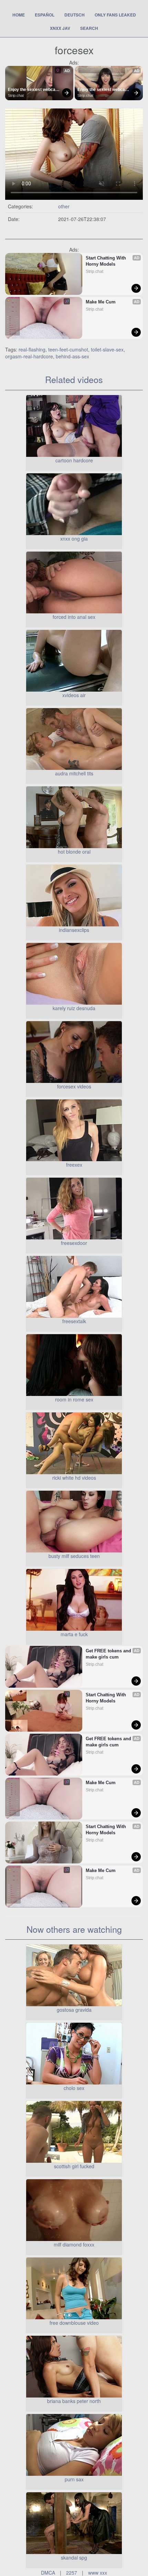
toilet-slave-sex (107, 349)
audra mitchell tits (74, 773)
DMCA (48, 2573)
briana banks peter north (74, 2401)
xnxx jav (60, 28)
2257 (72, 2573)
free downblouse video (74, 2323)
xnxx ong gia (74, 539)
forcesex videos (74, 1086)
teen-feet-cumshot (68, 349)
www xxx (98, 2573)
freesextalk (74, 1321)
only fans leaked (115, 15)
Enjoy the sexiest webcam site (34, 90)
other (64, 206)
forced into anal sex (74, 617)
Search (89, 28)
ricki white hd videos (74, 1478)
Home (19, 15)
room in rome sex (74, 1399)
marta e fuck (74, 1634)
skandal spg (74, 2557)
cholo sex (74, 2088)
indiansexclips (74, 930)
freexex (74, 1165)
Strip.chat (16, 95)
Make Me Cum (101, 302)
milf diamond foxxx (74, 2244)
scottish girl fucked (74, 2166)
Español (45, 15)
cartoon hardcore (74, 460)
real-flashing (32, 349)
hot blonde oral (74, 852)
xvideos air (74, 695)
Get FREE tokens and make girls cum (109, 1654)
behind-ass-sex (72, 356)
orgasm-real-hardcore (29, 356)
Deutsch (75, 15)
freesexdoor (74, 1243)
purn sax (74, 2479)
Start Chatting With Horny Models (107, 261)
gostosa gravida (74, 2010)
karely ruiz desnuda (74, 1008)
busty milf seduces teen (74, 1556)
